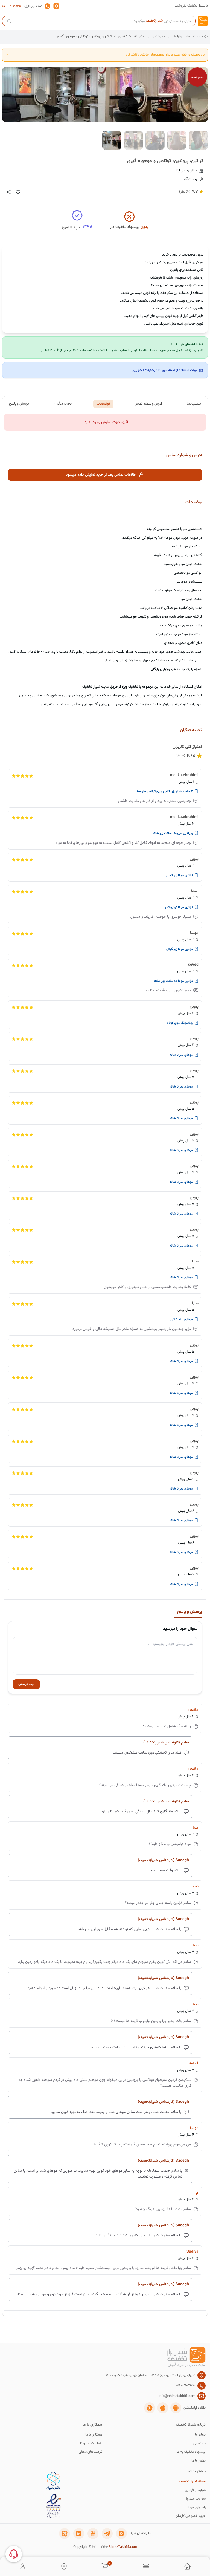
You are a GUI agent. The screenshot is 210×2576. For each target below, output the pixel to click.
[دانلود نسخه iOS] (163, 2408)
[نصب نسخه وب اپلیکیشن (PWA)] (150, 2408)
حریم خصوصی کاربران (191, 2516)
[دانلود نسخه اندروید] (176, 2408)
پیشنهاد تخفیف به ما (191, 2452)
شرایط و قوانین (195, 2490)
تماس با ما (199, 2461)
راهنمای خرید (197, 2508)
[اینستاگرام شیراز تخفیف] (121, 2534)
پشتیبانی (199, 2444)
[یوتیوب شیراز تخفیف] (93, 2534)
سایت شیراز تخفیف (96, 687)
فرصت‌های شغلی (91, 2452)
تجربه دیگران (63, 404)
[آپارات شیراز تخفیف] (65, 2534)
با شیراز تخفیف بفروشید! (191, 6)
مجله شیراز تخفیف (192, 2482)
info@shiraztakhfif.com (177, 2396)
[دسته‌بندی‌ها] (146, 2566)
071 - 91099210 (12, 6)
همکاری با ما (94, 2435)
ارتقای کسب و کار (91, 2444)
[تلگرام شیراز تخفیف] (107, 2534)
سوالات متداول (195, 2499)
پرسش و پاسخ (19, 404)
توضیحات (103, 404)
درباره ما (200, 2435)
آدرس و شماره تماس (148, 404)
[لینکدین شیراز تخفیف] (79, 2534)
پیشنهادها (194, 404)
